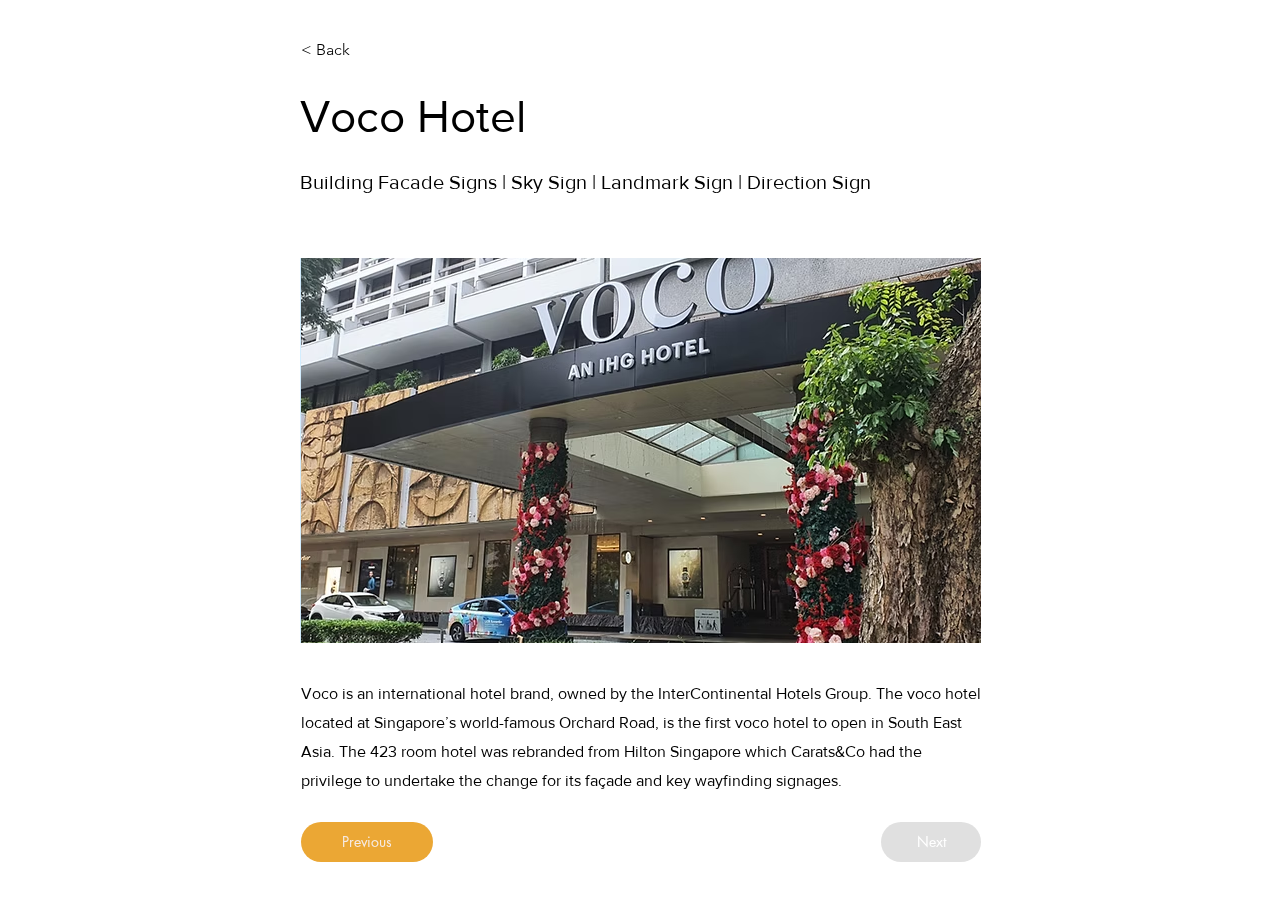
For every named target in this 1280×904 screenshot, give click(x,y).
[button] (641, 450)
